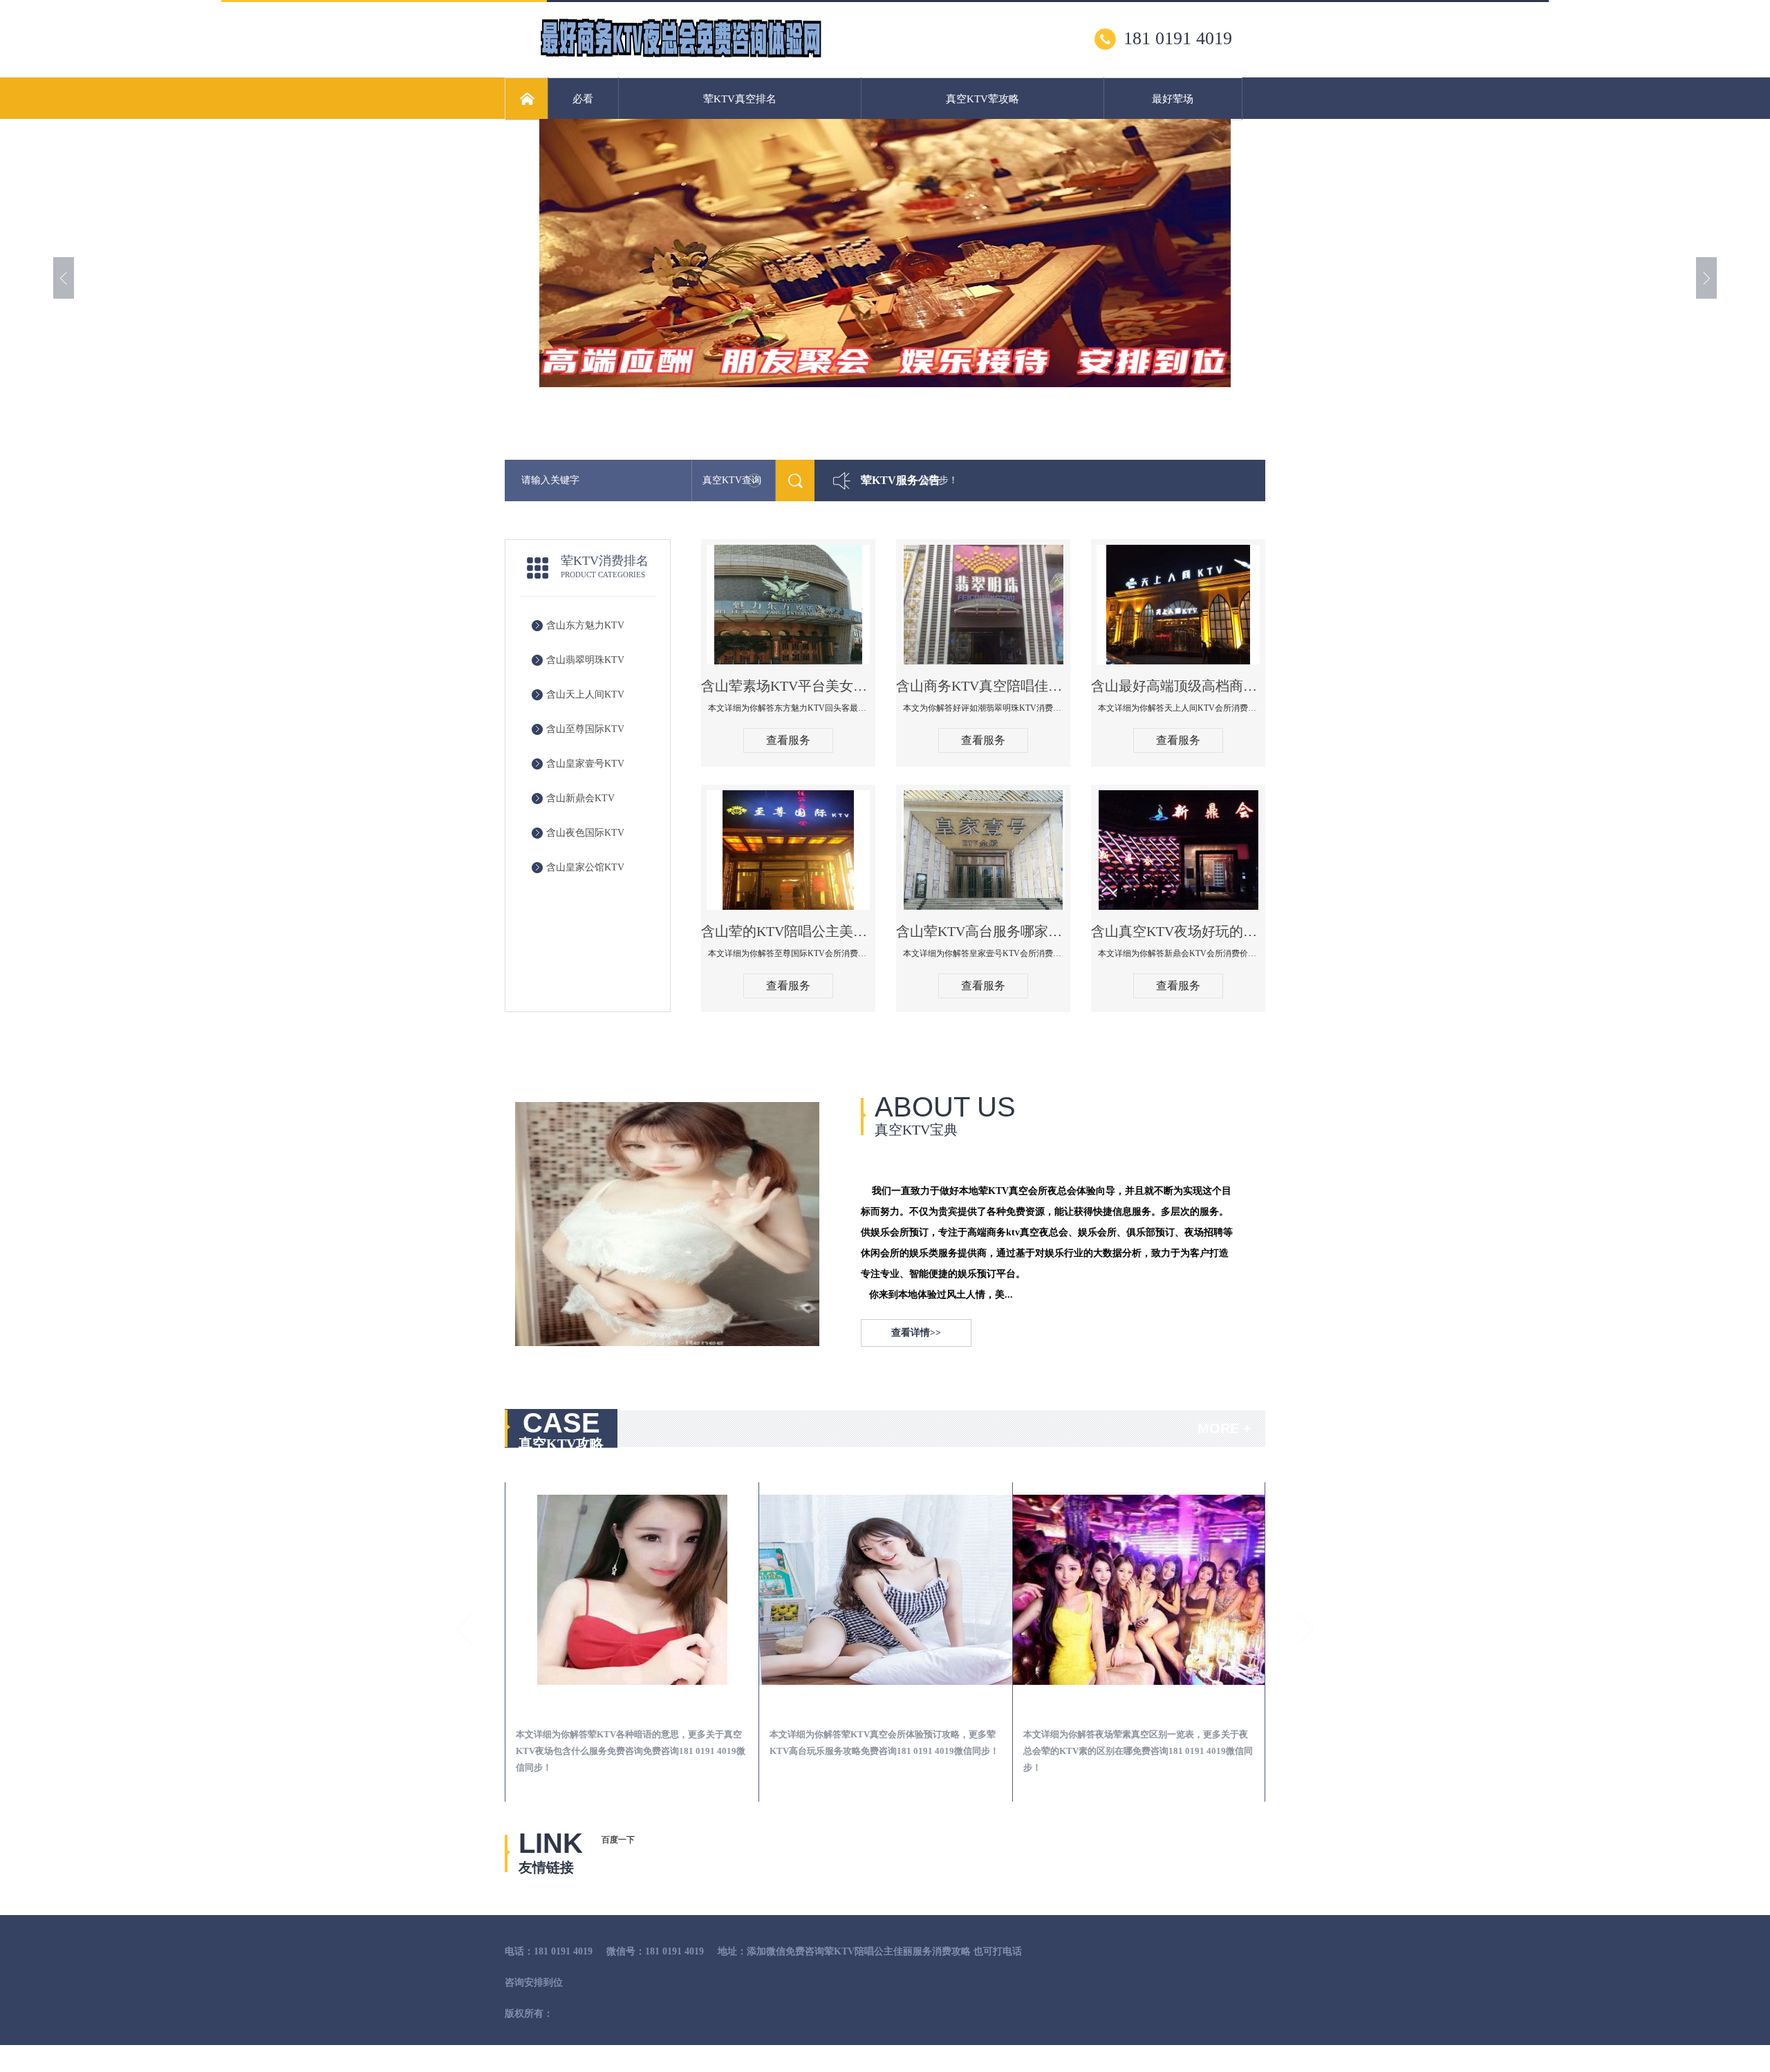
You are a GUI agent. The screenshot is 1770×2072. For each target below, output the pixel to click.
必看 (583, 99)
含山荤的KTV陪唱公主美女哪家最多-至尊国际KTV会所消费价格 (788, 931)
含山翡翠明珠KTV (585, 660)
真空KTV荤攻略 (982, 99)
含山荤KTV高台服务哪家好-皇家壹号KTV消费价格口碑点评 (983, 931)
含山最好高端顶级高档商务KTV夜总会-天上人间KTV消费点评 (1178, 686)
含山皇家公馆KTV (585, 867)
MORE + (1224, 1428)
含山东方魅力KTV (585, 625)
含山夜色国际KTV (585, 833)
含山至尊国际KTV (585, 729)
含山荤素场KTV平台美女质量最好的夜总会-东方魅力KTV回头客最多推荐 (788, 686)
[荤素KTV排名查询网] (680, 56)
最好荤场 (1173, 99)
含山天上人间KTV (585, 694)
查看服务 (788, 740)
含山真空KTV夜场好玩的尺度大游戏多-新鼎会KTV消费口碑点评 (1178, 931)
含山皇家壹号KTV (585, 764)
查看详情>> (916, 1333)
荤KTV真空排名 (740, 99)
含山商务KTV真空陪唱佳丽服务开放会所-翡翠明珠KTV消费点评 (983, 686)
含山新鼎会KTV (580, 798)
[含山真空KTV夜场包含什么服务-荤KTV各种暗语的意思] (632, 1590)
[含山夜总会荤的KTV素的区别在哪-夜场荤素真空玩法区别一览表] (1139, 1590)
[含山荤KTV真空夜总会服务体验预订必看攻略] (886, 1590)
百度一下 (618, 1840)
